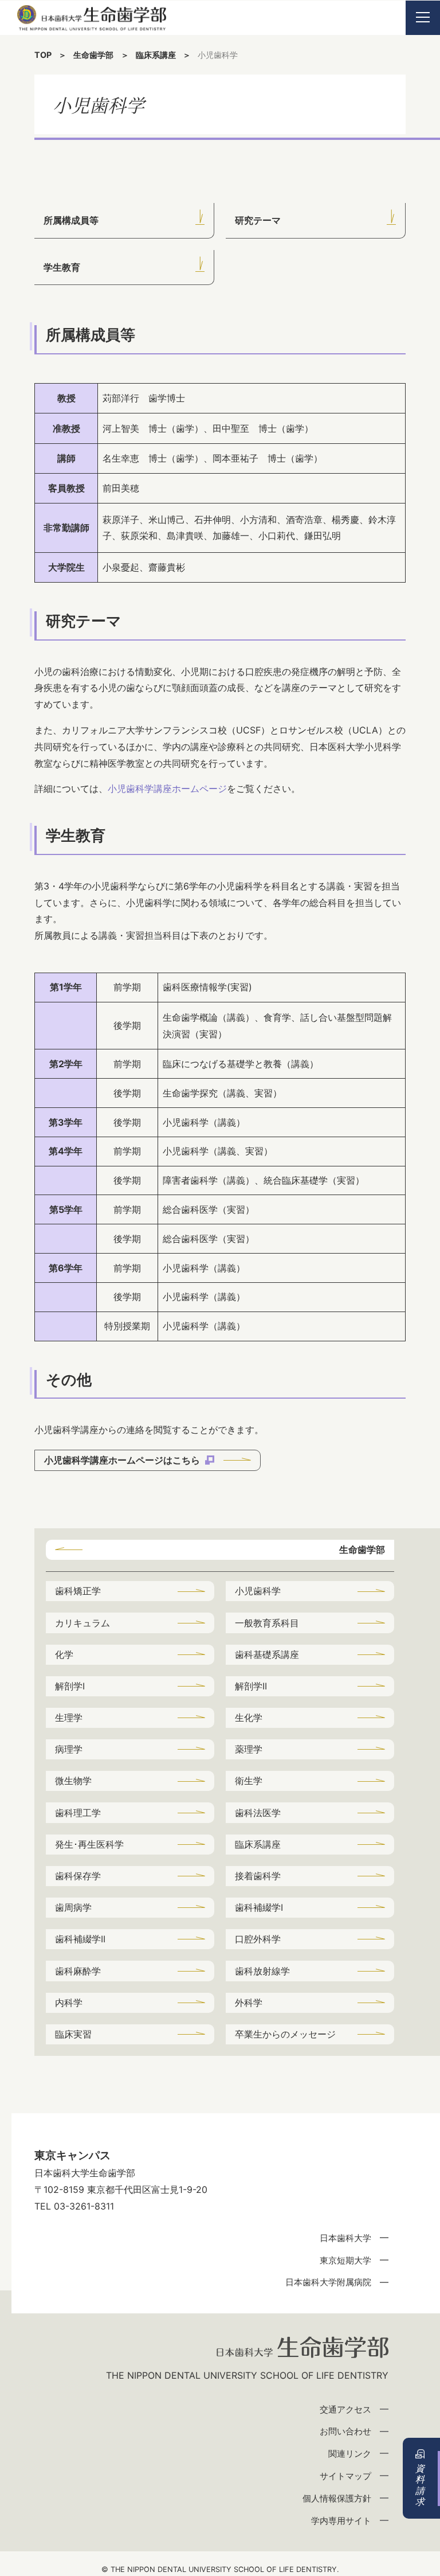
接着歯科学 (258, 1876)
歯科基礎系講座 (267, 1654)
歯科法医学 (258, 1813)
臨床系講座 (156, 55)
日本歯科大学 (345, 2238)
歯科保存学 (78, 1876)
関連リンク (350, 2454)
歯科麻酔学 (78, 1971)
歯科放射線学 (262, 1971)
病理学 (69, 1749)
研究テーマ (258, 220)
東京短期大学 (345, 2260)
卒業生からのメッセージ (285, 2034)
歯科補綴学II (80, 1939)
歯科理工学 (78, 1813)
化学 (64, 1654)
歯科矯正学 (78, 1591)
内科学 (69, 2003)
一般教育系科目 (267, 1623)
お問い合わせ (345, 2431)
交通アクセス (345, 2409)
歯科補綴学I (259, 1907)
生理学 (69, 1718)
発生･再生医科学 (89, 1844)
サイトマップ (345, 2476)
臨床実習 (73, 2034)
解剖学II (251, 1686)
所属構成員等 (71, 220)
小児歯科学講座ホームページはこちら (123, 1460)
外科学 (249, 2003)
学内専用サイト (341, 2521)
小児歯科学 (258, 1591)
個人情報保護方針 (337, 2498)
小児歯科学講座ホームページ (167, 789)
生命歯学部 (93, 55)
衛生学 (249, 1781)
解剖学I (70, 1686)
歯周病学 (73, 1907)
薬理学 (249, 1749)
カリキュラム (82, 1623)
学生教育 (62, 267)
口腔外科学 (258, 1939)
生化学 (249, 1718)
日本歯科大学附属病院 (328, 2282)
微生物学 (73, 1781)
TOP (43, 55)
